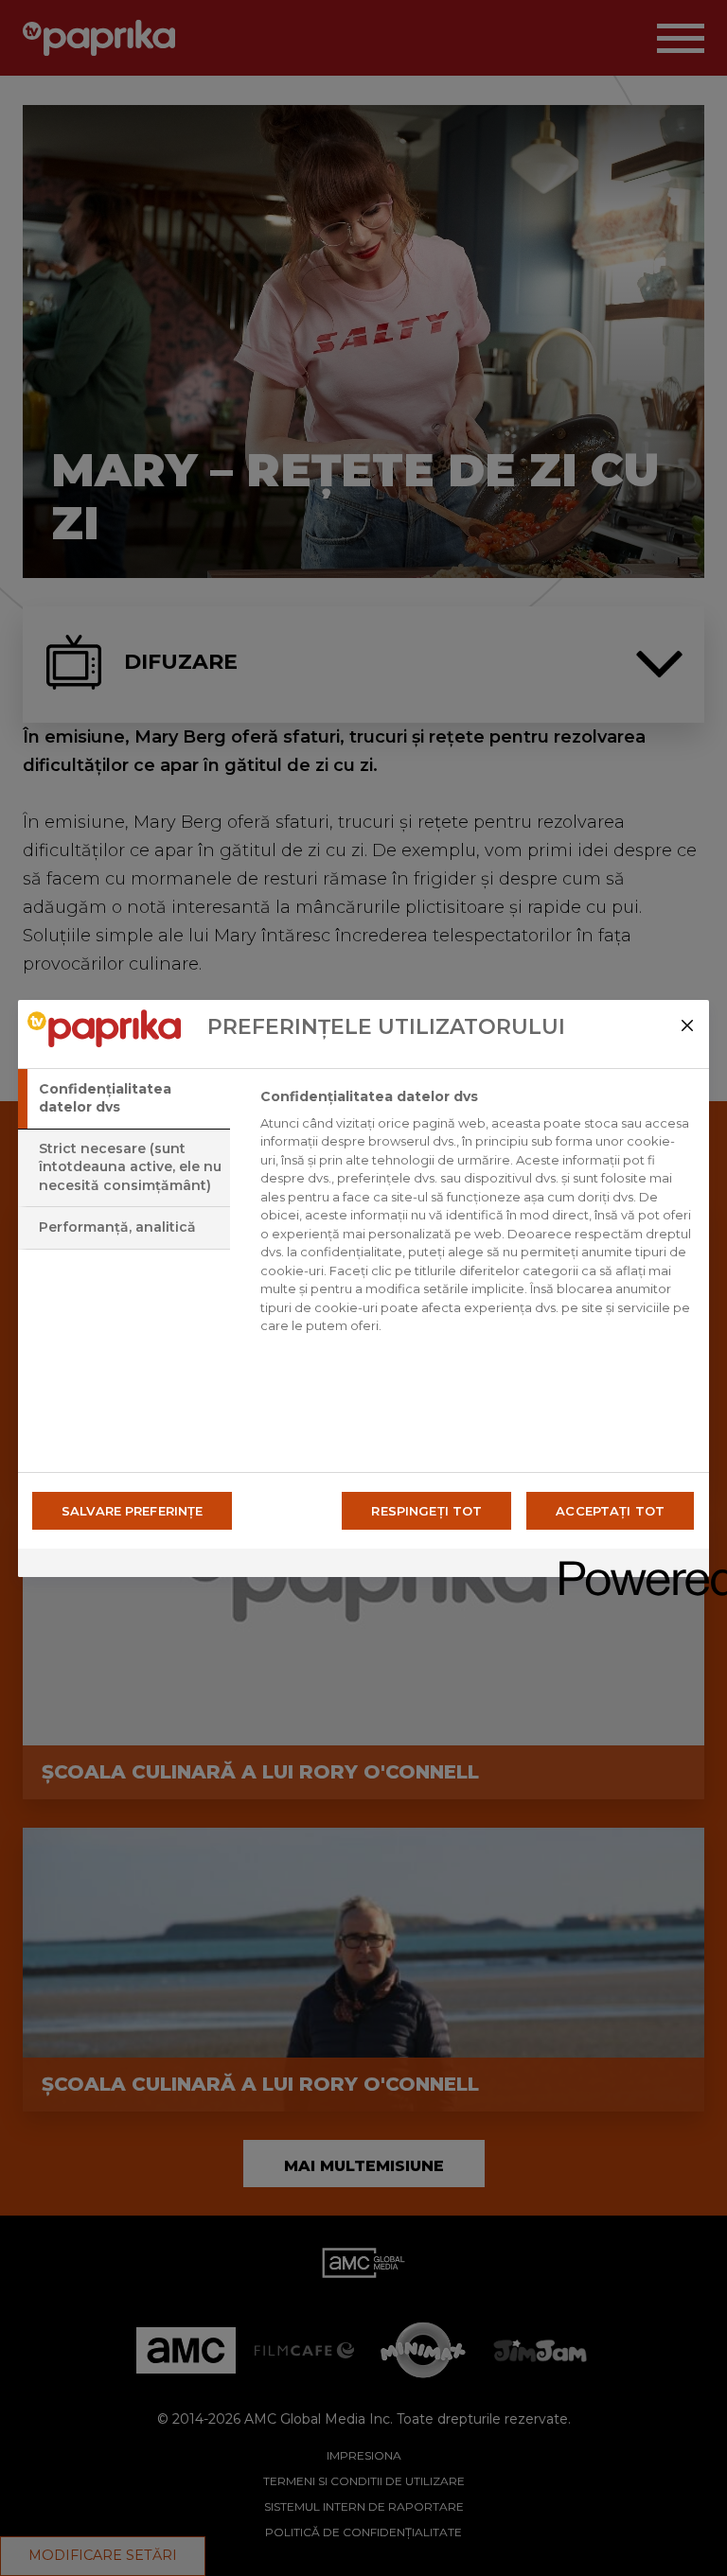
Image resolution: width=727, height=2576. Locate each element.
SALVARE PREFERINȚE (132, 1511)
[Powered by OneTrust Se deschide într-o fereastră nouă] (628, 1565)
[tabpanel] (477, 1217)
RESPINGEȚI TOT (426, 1511)
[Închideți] (687, 1025)
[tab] (124, 1099)
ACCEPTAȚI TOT (610, 1511)
